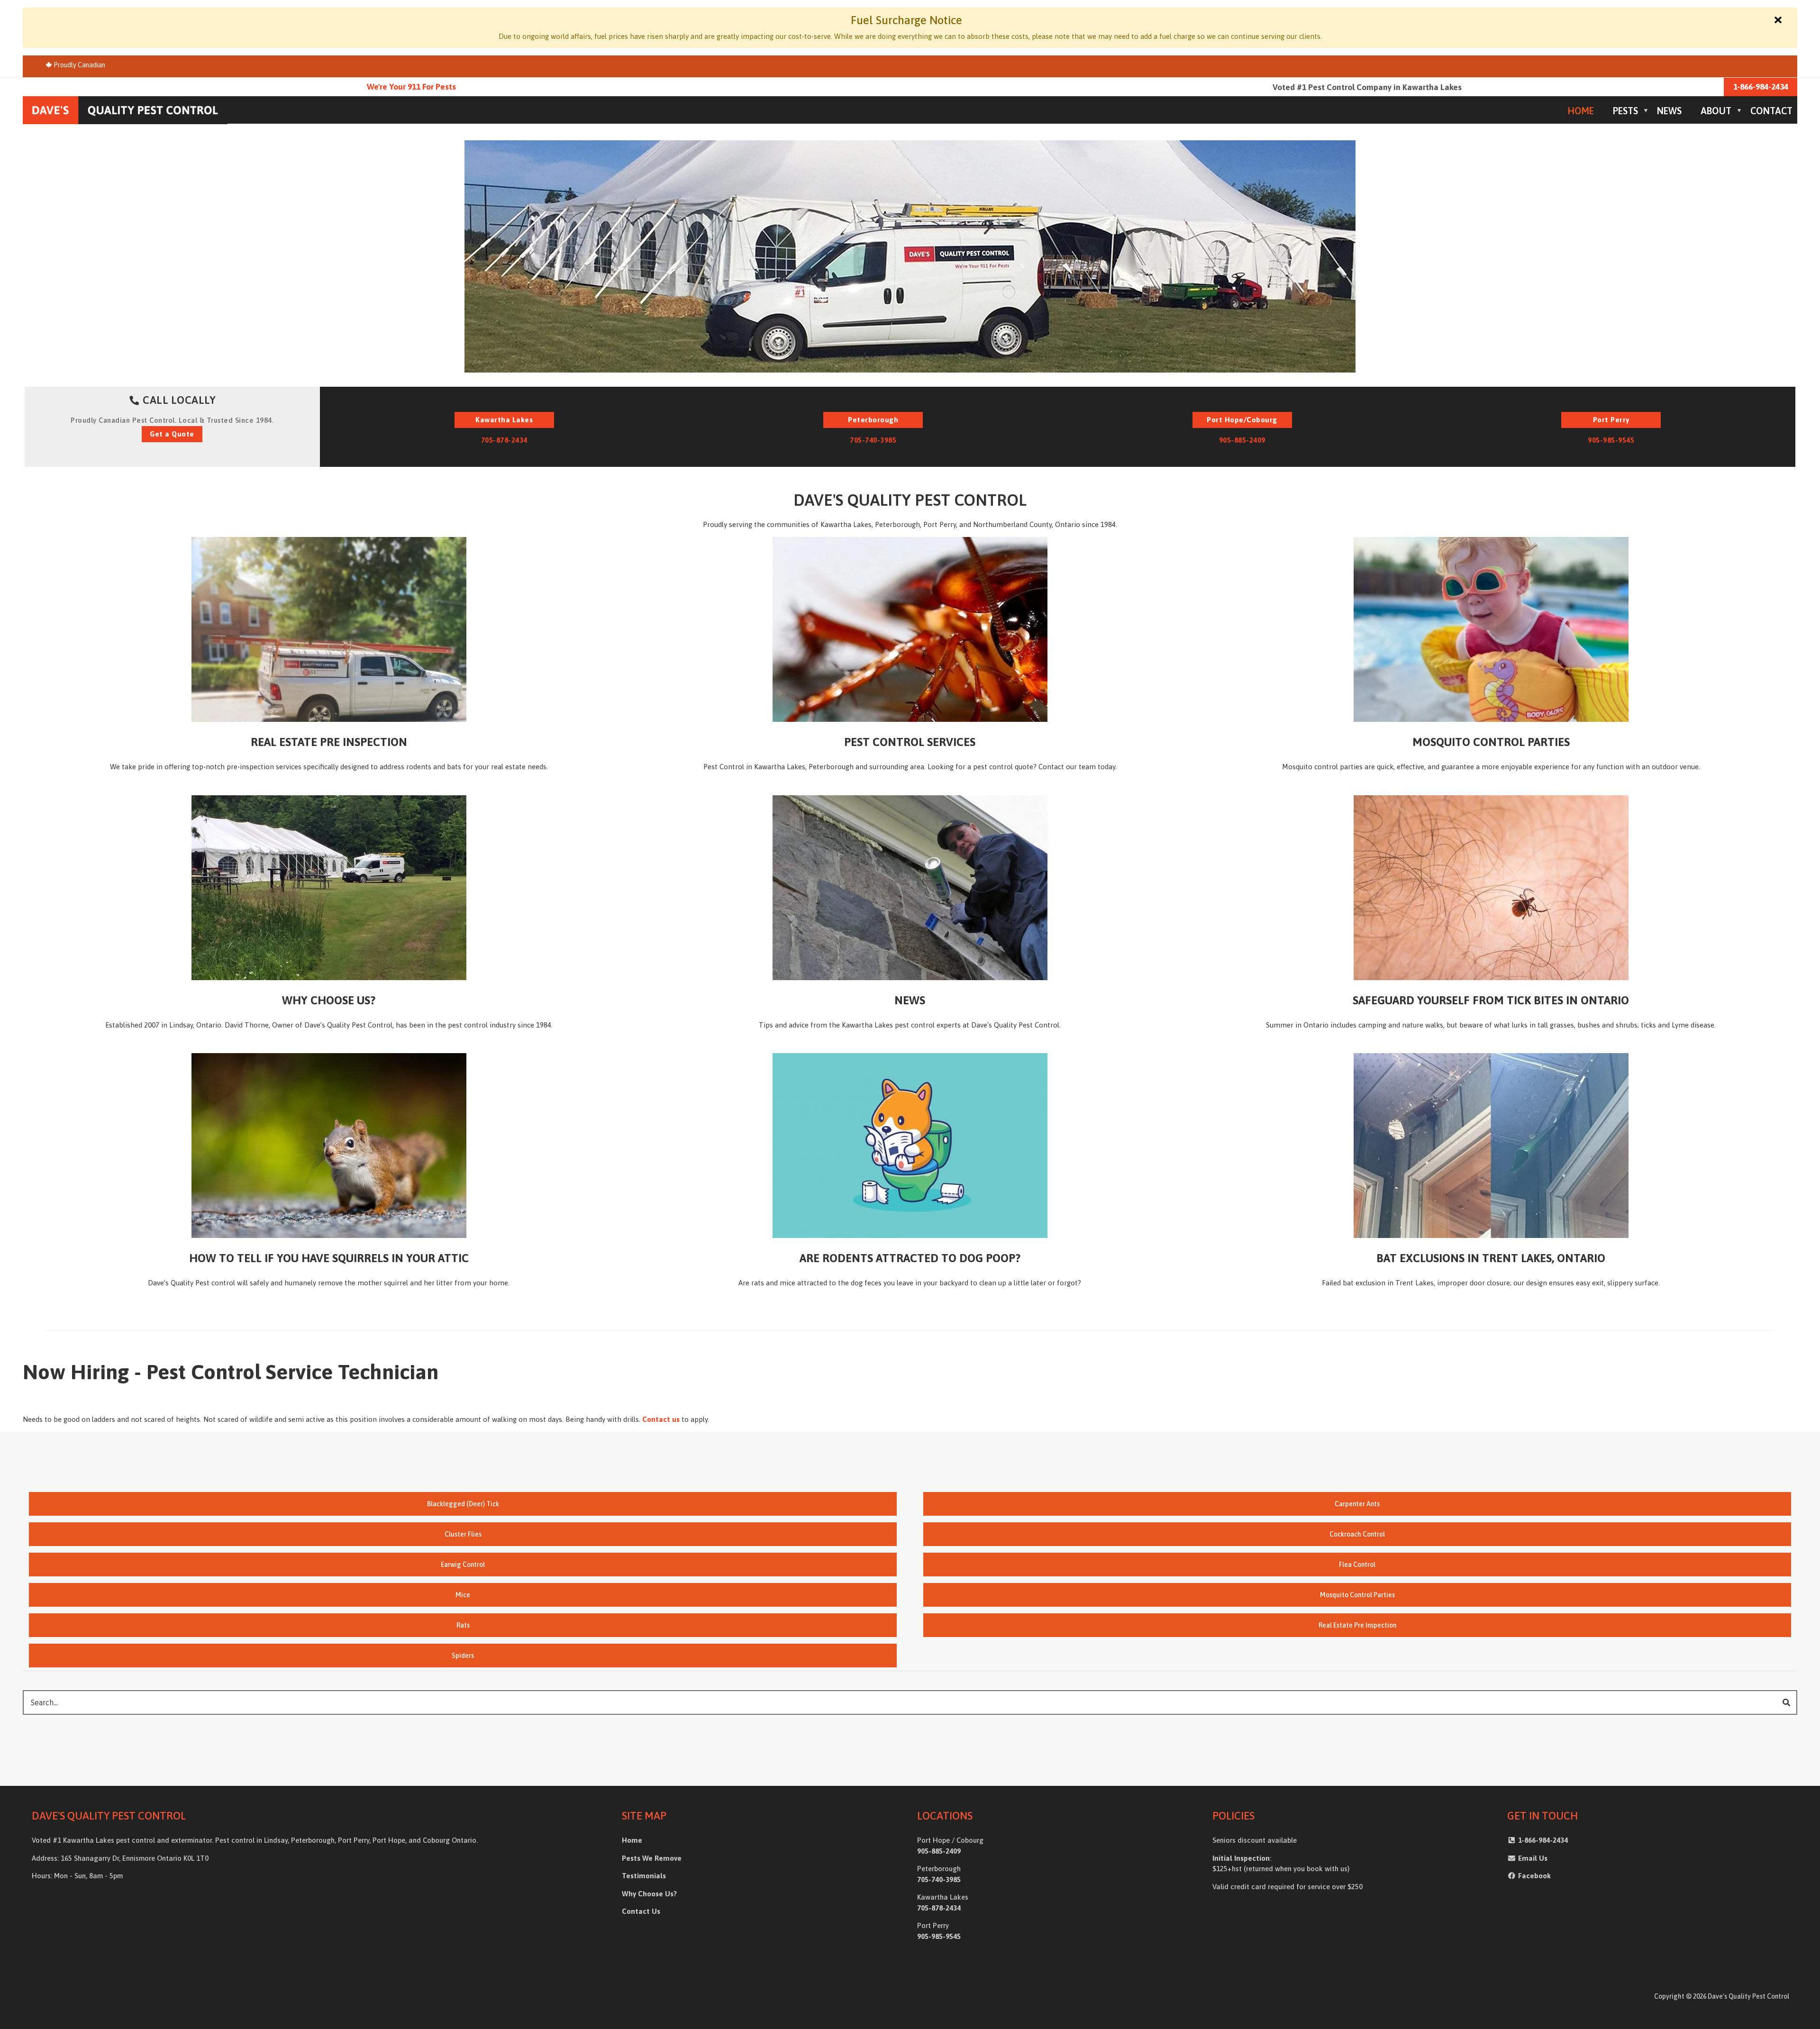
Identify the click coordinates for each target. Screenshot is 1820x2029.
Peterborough (873, 420)
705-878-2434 (504, 440)
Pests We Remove (652, 1858)
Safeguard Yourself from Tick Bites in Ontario (1491, 1000)
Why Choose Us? (329, 1000)
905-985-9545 (1611, 440)
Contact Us (641, 1911)
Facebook (1534, 1876)
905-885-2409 (1242, 440)
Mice (463, 1595)
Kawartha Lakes (504, 420)
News (1669, 111)
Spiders (463, 1656)
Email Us (1532, 1858)
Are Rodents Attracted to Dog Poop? (910, 1258)
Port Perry (1611, 420)
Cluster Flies (463, 1534)
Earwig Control (463, 1565)
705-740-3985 (873, 440)
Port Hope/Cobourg (1242, 420)
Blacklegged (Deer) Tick (463, 1504)
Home (1581, 111)
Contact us (661, 1419)
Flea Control (1357, 1565)
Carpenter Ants (1357, 1504)
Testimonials (644, 1876)
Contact (1771, 111)
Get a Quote (172, 434)
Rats (463, 1625)
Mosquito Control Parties (1491, 742)
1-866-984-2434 (1761, 87)
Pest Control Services (910, 742)
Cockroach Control (1357, 1534)
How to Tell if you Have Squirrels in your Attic (329, 1258)
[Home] (125, 109)
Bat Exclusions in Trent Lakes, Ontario (1491, 1258)
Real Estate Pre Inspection (329, 742)
